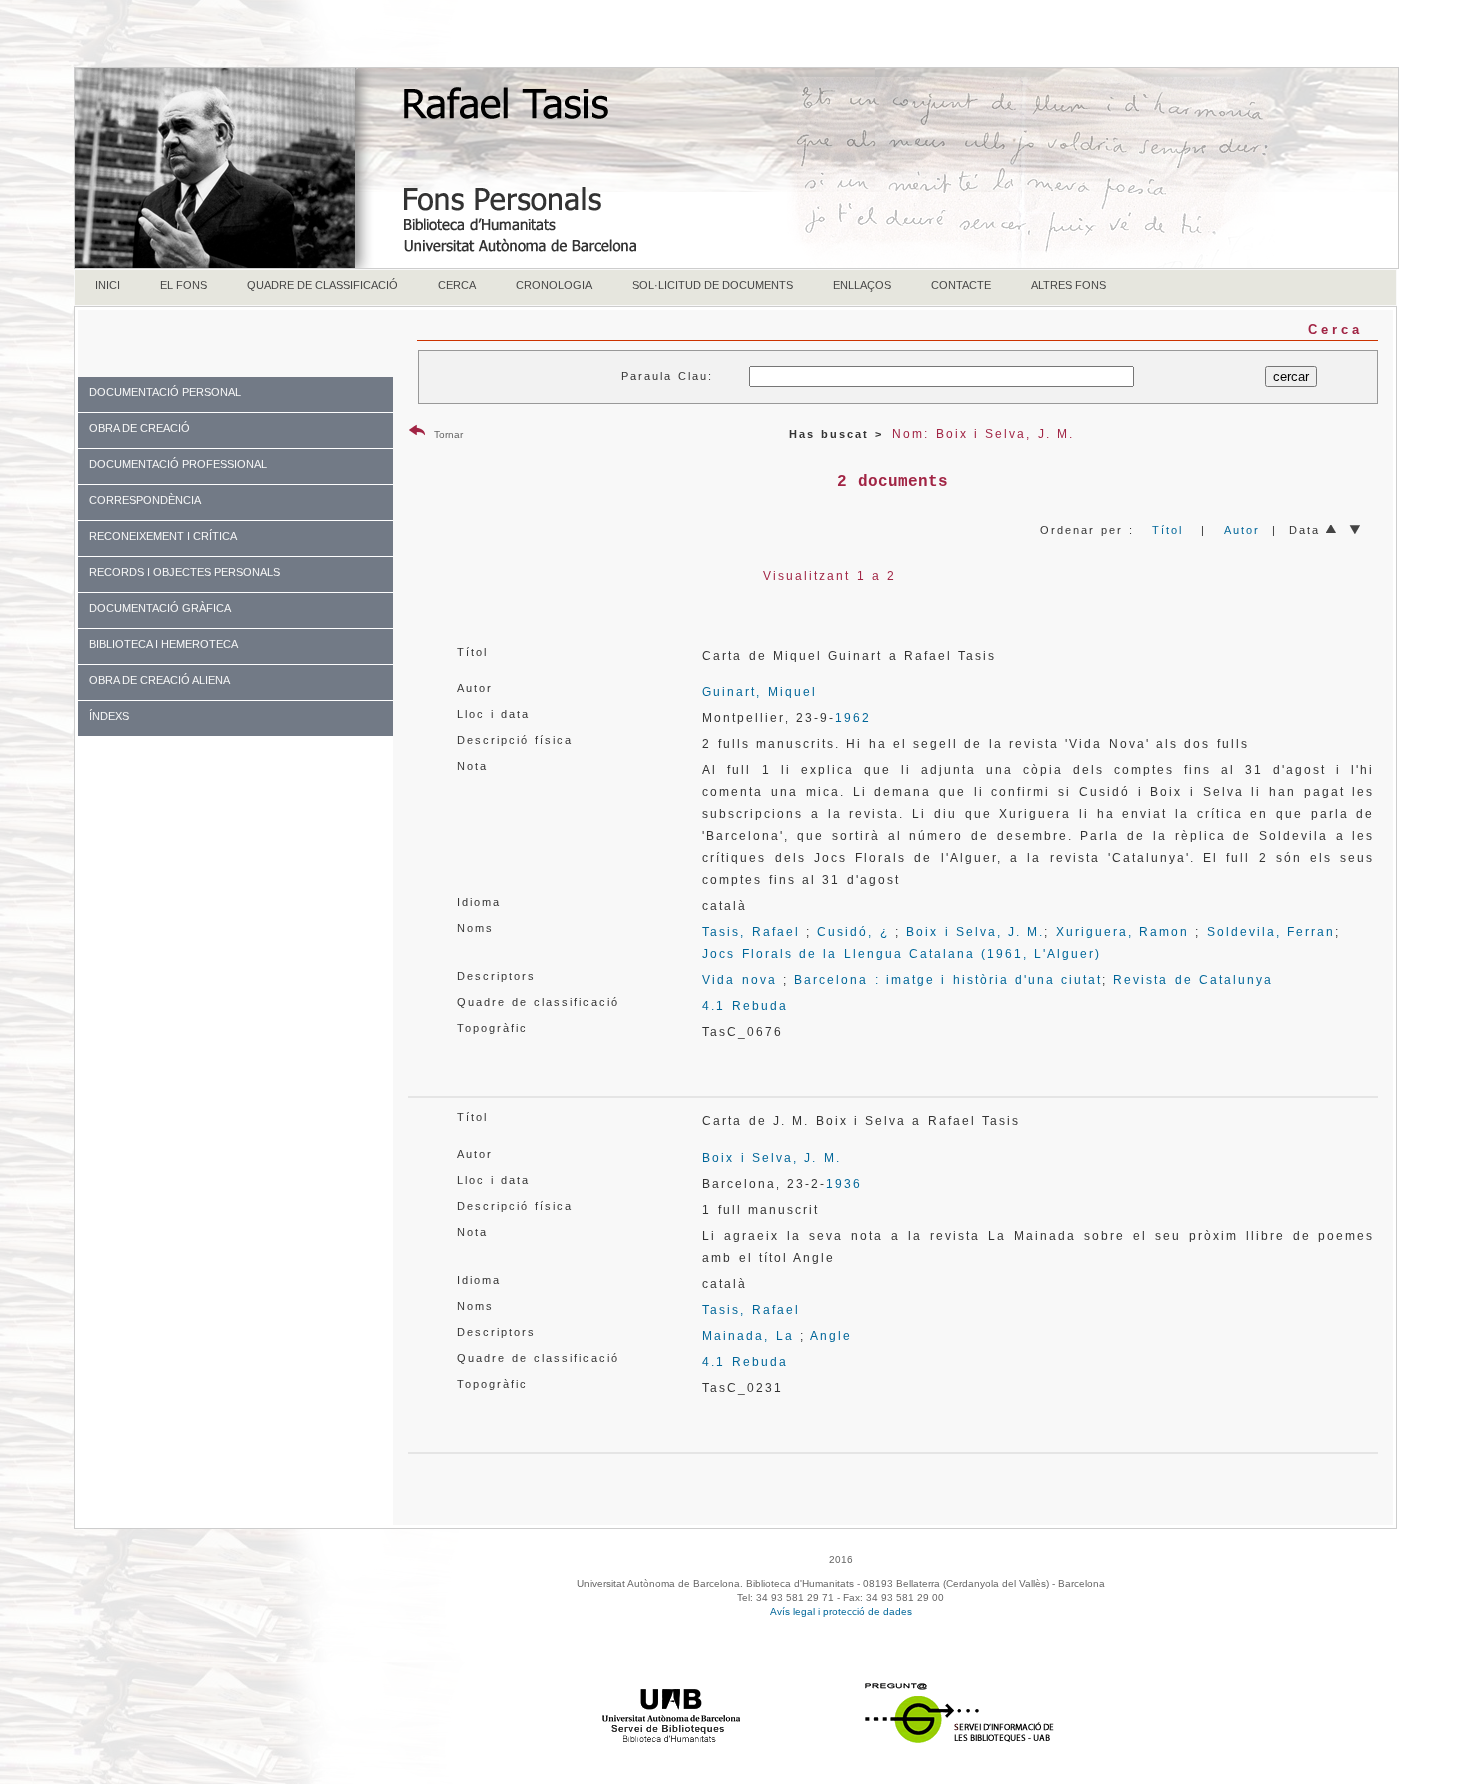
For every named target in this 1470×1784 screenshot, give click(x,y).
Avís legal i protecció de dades (841, 1611)
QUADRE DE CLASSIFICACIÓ (322, 285)
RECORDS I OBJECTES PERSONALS (184, 572)
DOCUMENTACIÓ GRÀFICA (160, 608)
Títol (1167, 530)
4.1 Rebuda (744, 1006)
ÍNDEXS (109, 716)
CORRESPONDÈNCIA (145, 500)
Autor (1242, 530)
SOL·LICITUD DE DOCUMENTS (712, 285)
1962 (853, 718)
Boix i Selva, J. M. (975, 932)
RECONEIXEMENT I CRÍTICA (163, 536)
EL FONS (183, 285)
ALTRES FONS (1068, 285)
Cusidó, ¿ (852, 932)
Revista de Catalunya (1193, 980)
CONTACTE (961, 285)
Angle (831, 1336)
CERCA (457, 285)
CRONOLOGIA (554, 285)
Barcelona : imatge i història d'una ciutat (948, 980)
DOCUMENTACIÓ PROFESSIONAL (178, 464)
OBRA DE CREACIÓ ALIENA (159, 680)
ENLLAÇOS (862, 285)
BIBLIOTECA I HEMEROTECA (163, 644)
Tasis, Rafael (750, 932)
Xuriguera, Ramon (1122, 932)
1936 (844, 1184)
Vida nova (739, 980)
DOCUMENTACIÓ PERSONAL (165, 392)
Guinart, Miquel (759, 692)
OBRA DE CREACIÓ (139, 428)
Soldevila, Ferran (1271, 932)
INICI (107, 285)
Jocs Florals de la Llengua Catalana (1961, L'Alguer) (901, 954)
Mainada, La (747, 1336)
